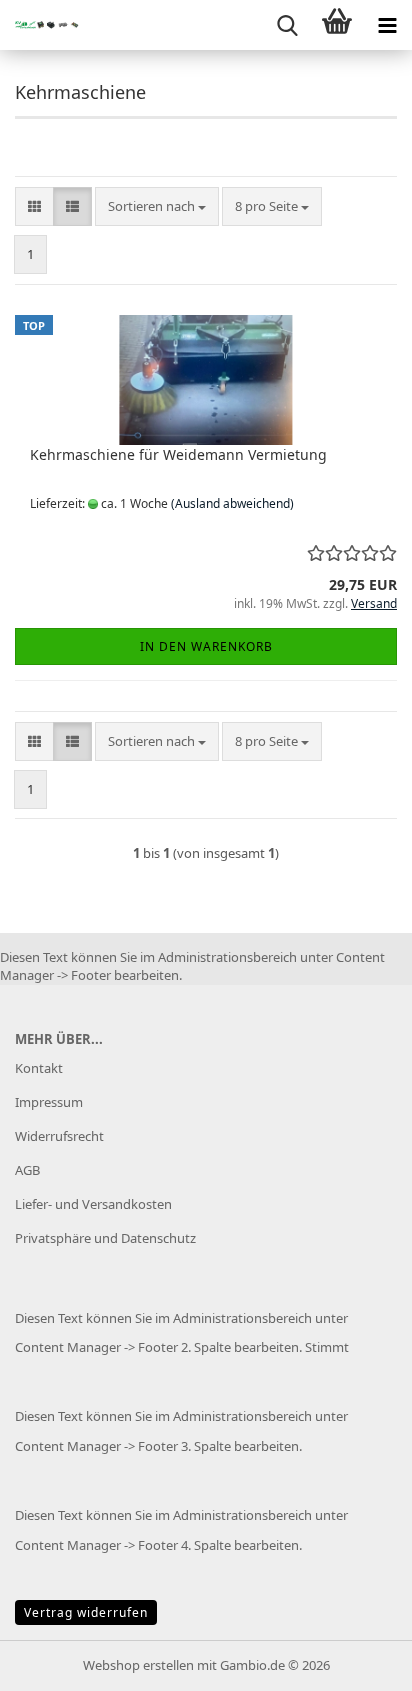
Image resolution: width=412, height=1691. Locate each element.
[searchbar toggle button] (287, 25)
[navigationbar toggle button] (387, 25)
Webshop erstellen (138, 1665)
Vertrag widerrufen (86, 1612)
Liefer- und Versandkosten (93, 1204)
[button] (34, 206)
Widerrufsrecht (59, 1136)
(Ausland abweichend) (232, 503)
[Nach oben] (357, 1661)
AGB (27, 1170)
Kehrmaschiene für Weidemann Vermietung (178, 454)
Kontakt (39, 1068)
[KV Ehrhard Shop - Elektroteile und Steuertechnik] (40, 25)
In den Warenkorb (206, 646)
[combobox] (157, 206)
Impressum (49, 1102)
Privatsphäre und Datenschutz (105, 1238)
